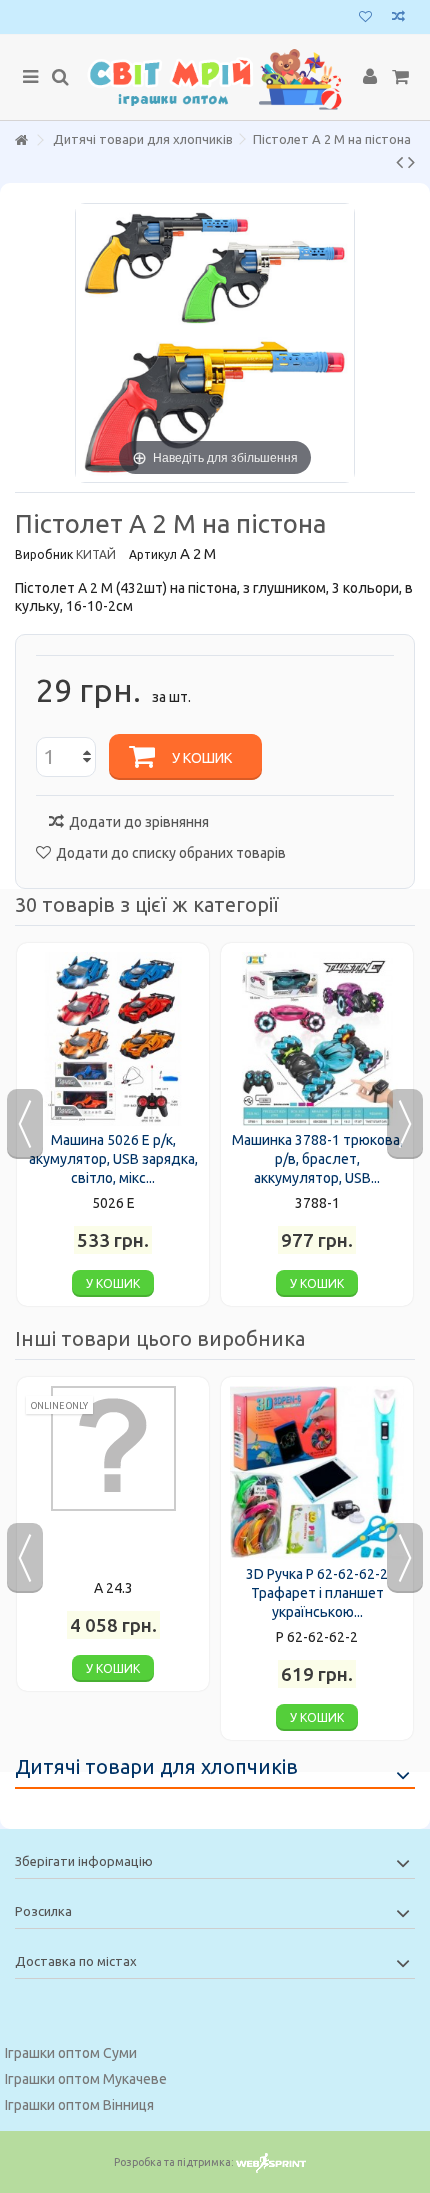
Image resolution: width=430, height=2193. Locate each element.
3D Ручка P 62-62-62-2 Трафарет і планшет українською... (317, 1593)
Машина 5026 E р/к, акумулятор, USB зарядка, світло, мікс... (113, 1159)
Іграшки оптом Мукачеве (86, 2079)
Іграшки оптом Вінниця (79, 2105)
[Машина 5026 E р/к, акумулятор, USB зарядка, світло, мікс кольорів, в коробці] (113, 1039)
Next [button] (405, 1124)
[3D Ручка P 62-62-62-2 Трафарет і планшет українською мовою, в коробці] (317, 1473)
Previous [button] (25, 1124)
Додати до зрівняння (139, 822)
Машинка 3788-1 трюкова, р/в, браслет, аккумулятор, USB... (317, 1159)
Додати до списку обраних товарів (171, 853)
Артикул (153, 554)
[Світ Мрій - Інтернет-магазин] (215, 77)
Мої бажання (365, 18)
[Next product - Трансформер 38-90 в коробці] (411, 162)
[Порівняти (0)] (398, 18)
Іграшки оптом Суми (71, 2053)
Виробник (44, 554)
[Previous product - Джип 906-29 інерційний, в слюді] (399, 162)
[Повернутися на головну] (21, 140)
